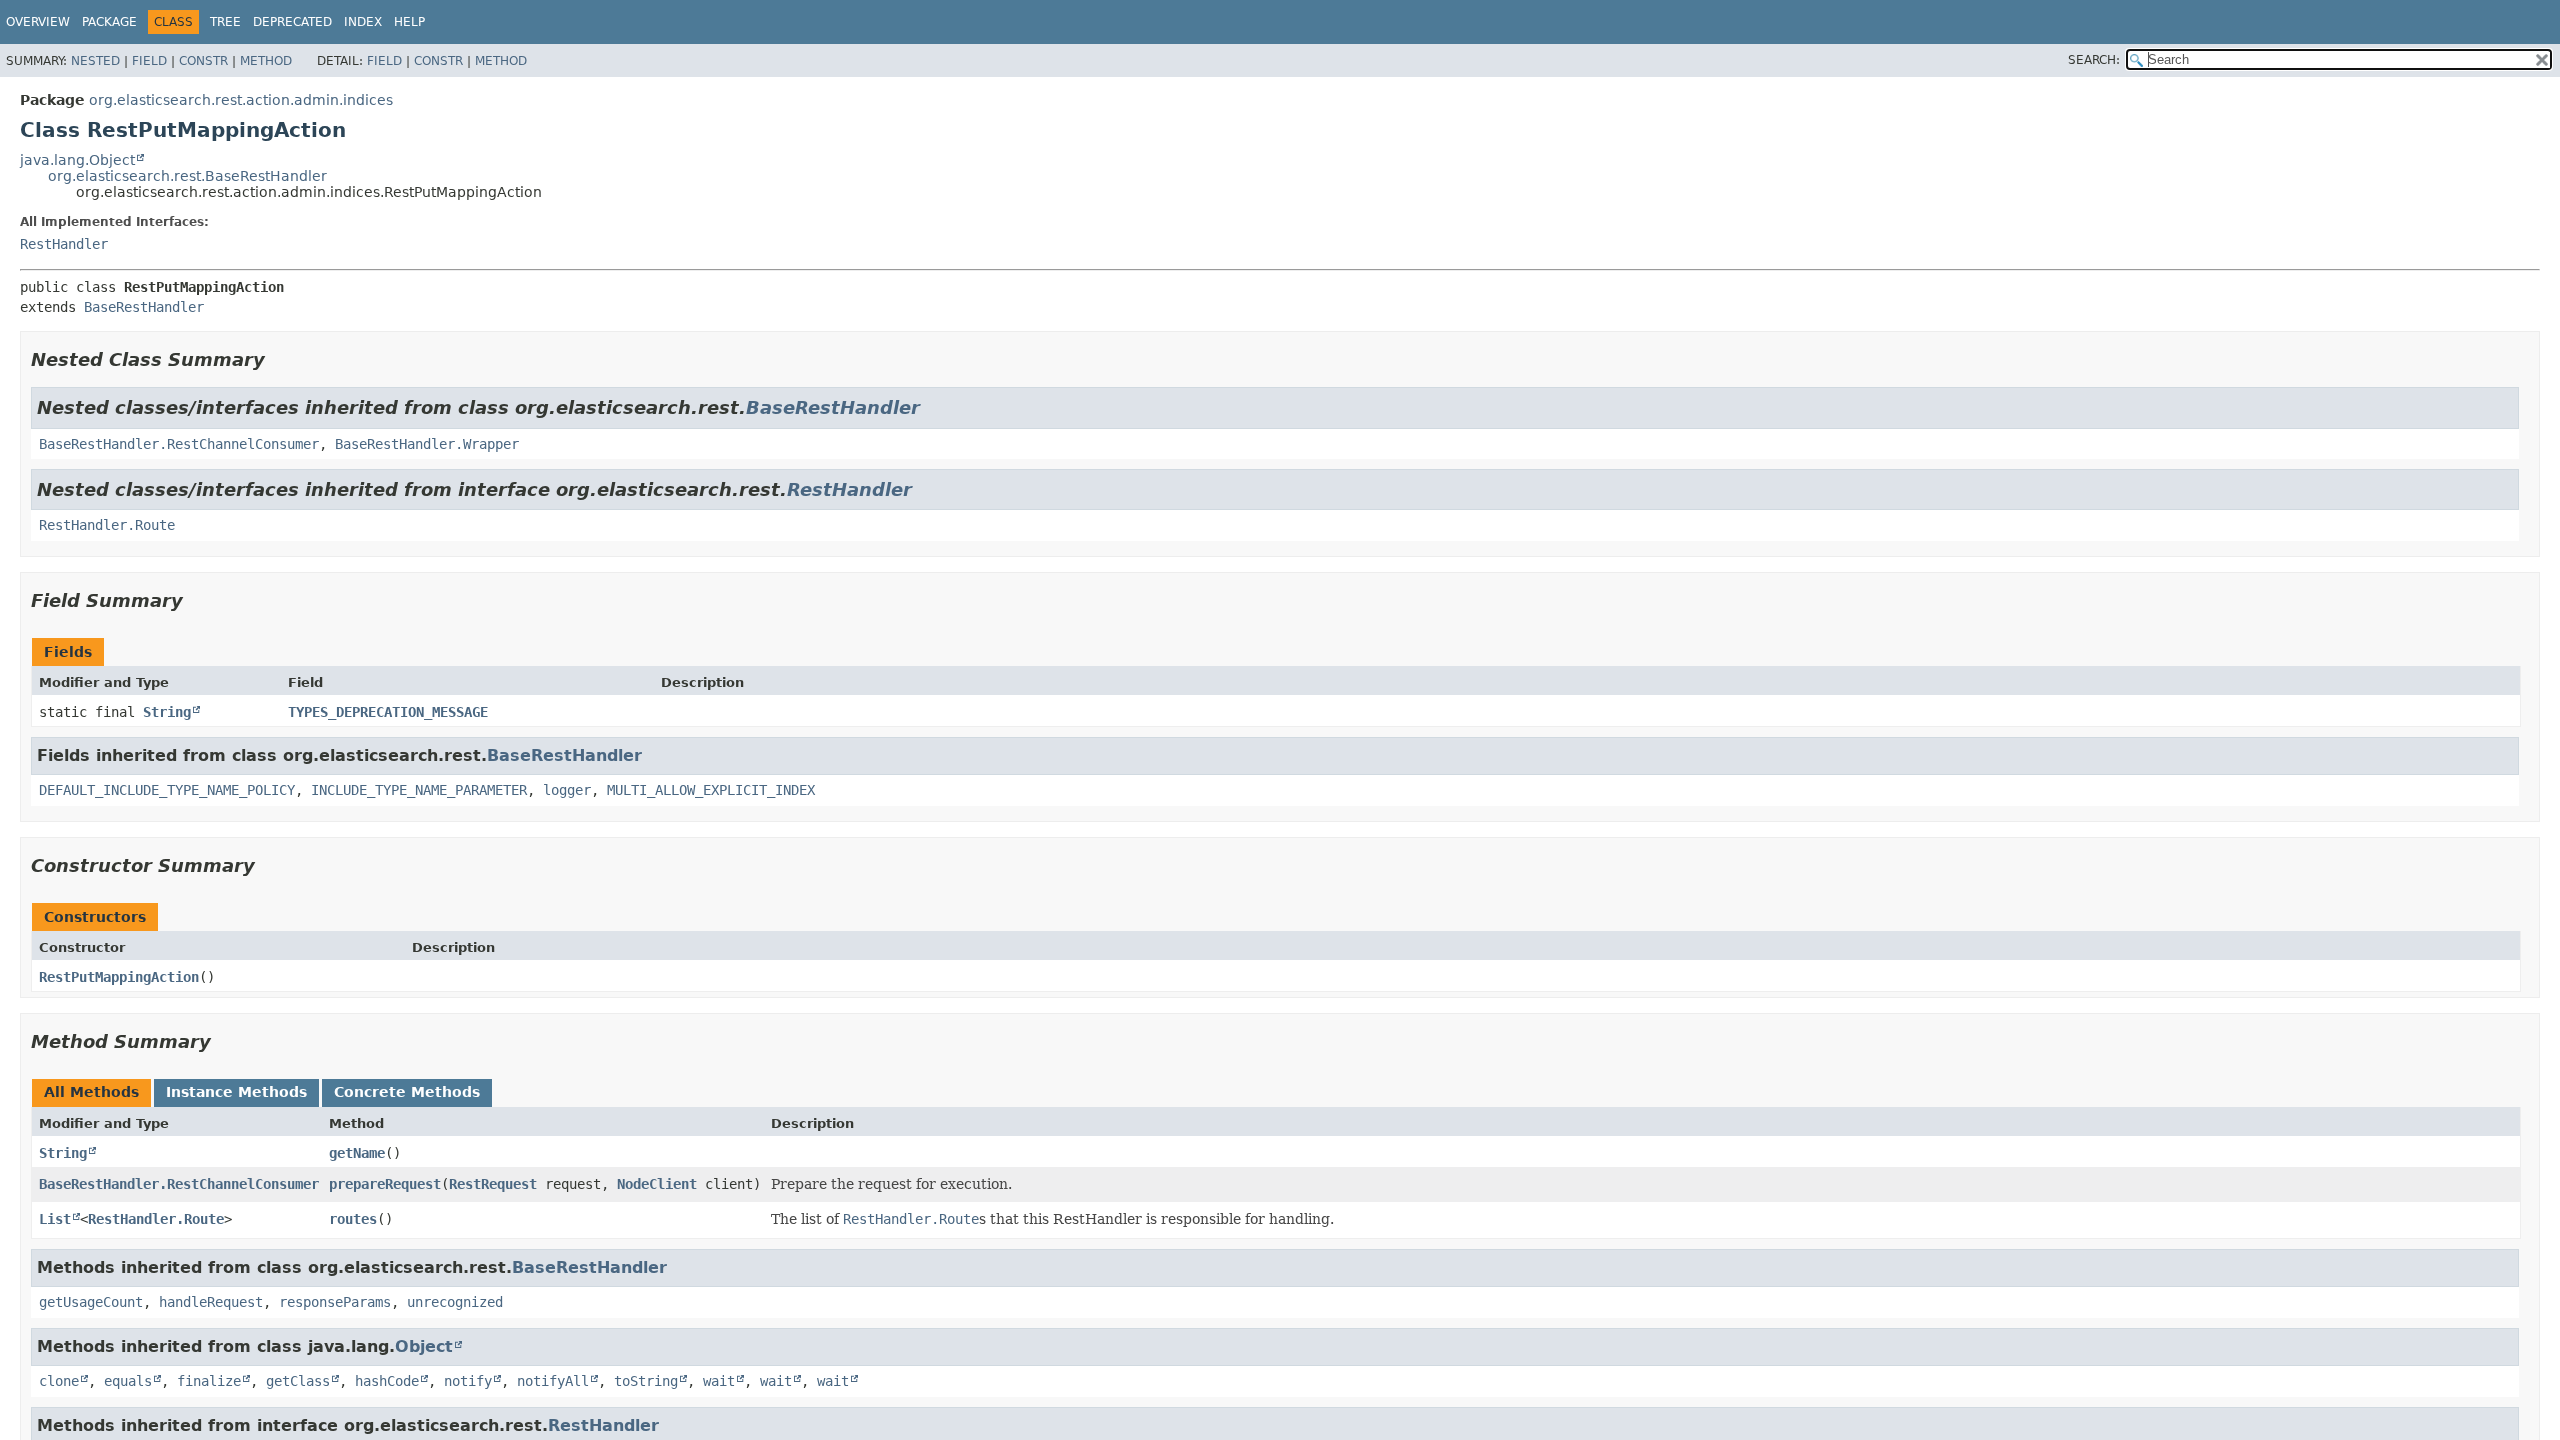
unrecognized (455, 1302)
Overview (38, 22)
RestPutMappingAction (119, 977)
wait (719, 1381)
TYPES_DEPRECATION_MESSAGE (388, 712)
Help (409, 22)
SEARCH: (2094, 60)
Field (149, 61)
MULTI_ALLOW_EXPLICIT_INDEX (711, 790)
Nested (95, 61)
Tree (225, 22)
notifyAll (553, 1381)
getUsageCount (91, 1302)
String (167, 712)
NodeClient (657, 1184)
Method (266, 61)
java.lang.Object (77, 160)
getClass (298, 1381)
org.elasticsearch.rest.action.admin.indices (241, 100)
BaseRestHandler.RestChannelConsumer (179, 444)
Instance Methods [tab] (236, 1092)
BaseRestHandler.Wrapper (427, 444)
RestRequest (493, 1184)
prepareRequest (385, 1184)
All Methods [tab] (91, 1092)
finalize (209, 1381)
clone (59, 1381)
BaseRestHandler (144, 307)
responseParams (335, 1302)
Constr (203, 61)
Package (109, 22)
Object (424, 1346)
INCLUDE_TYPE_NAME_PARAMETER (419, 790)
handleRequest (211, 1302)
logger (567, 790)
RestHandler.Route (107, 525)
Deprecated (292, 22)
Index (363, 22)
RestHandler (64, 244)
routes (353, 1219)
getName (357, 1153)
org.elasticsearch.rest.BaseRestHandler (187, 176)
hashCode (387, 1381)
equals (128, 1381)
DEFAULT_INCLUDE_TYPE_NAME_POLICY (167, 790)
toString (646, 1381)
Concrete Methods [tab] (407, 1092)
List (55, 1219)
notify (468, 1381)
